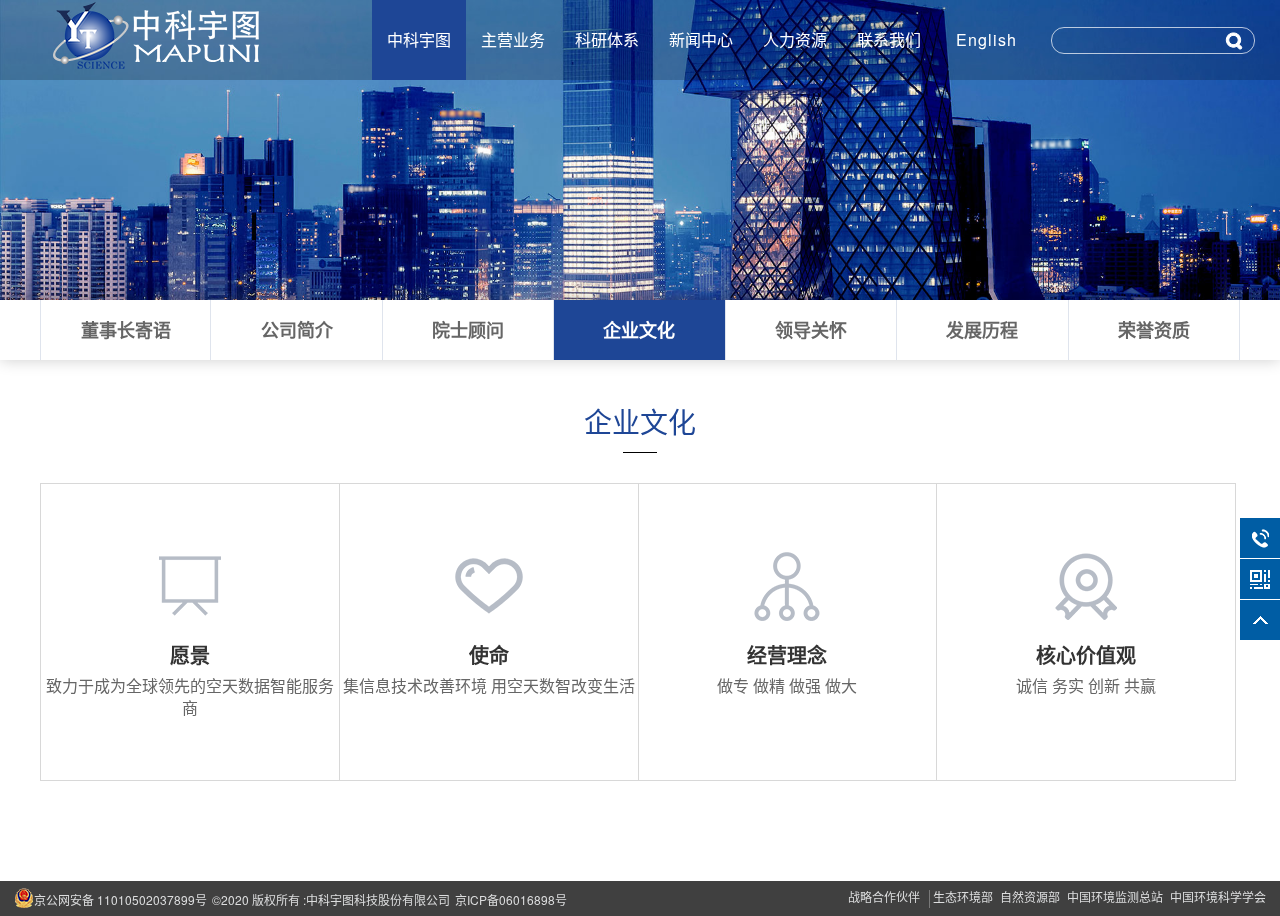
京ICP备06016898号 (511, 899)
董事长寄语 (126, 330)
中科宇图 (419, 39)
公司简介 (297, 330)
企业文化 (639, 330)
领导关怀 (811, 330)
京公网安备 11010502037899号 (120, 899)
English (986, 39)
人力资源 (795, 39)
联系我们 (889, 39)
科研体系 (607, 39)
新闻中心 (701, 39)
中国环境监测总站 (1115, 896)
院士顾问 (468, 330)
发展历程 (982, 330)
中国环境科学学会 (1218, 896)
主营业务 (513, 39)
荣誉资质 (1154, 330)
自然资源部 (1030, 896)
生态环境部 (963, 896)
